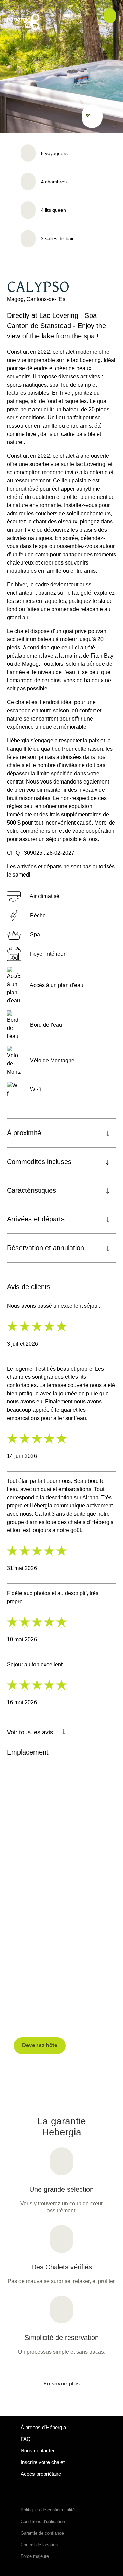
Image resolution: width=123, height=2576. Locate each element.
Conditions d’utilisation (43, 2521)
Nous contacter (38, 2451)
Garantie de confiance (42, 2533)
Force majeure (35, 2556)
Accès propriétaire (41, 2474)
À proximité (24, 1133)
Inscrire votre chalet (43, 2462)
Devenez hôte (40, 2046)
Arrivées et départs (36, 1219)
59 (88, 116)
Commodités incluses (39, 1162)
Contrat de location (39, 2545)
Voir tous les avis (30, 1732)
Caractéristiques (31, 1190)
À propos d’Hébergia (43, 2427)
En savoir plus (61, 2384)
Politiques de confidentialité (48, 2510)
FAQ (26, 2439)
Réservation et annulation (45, 1248)
